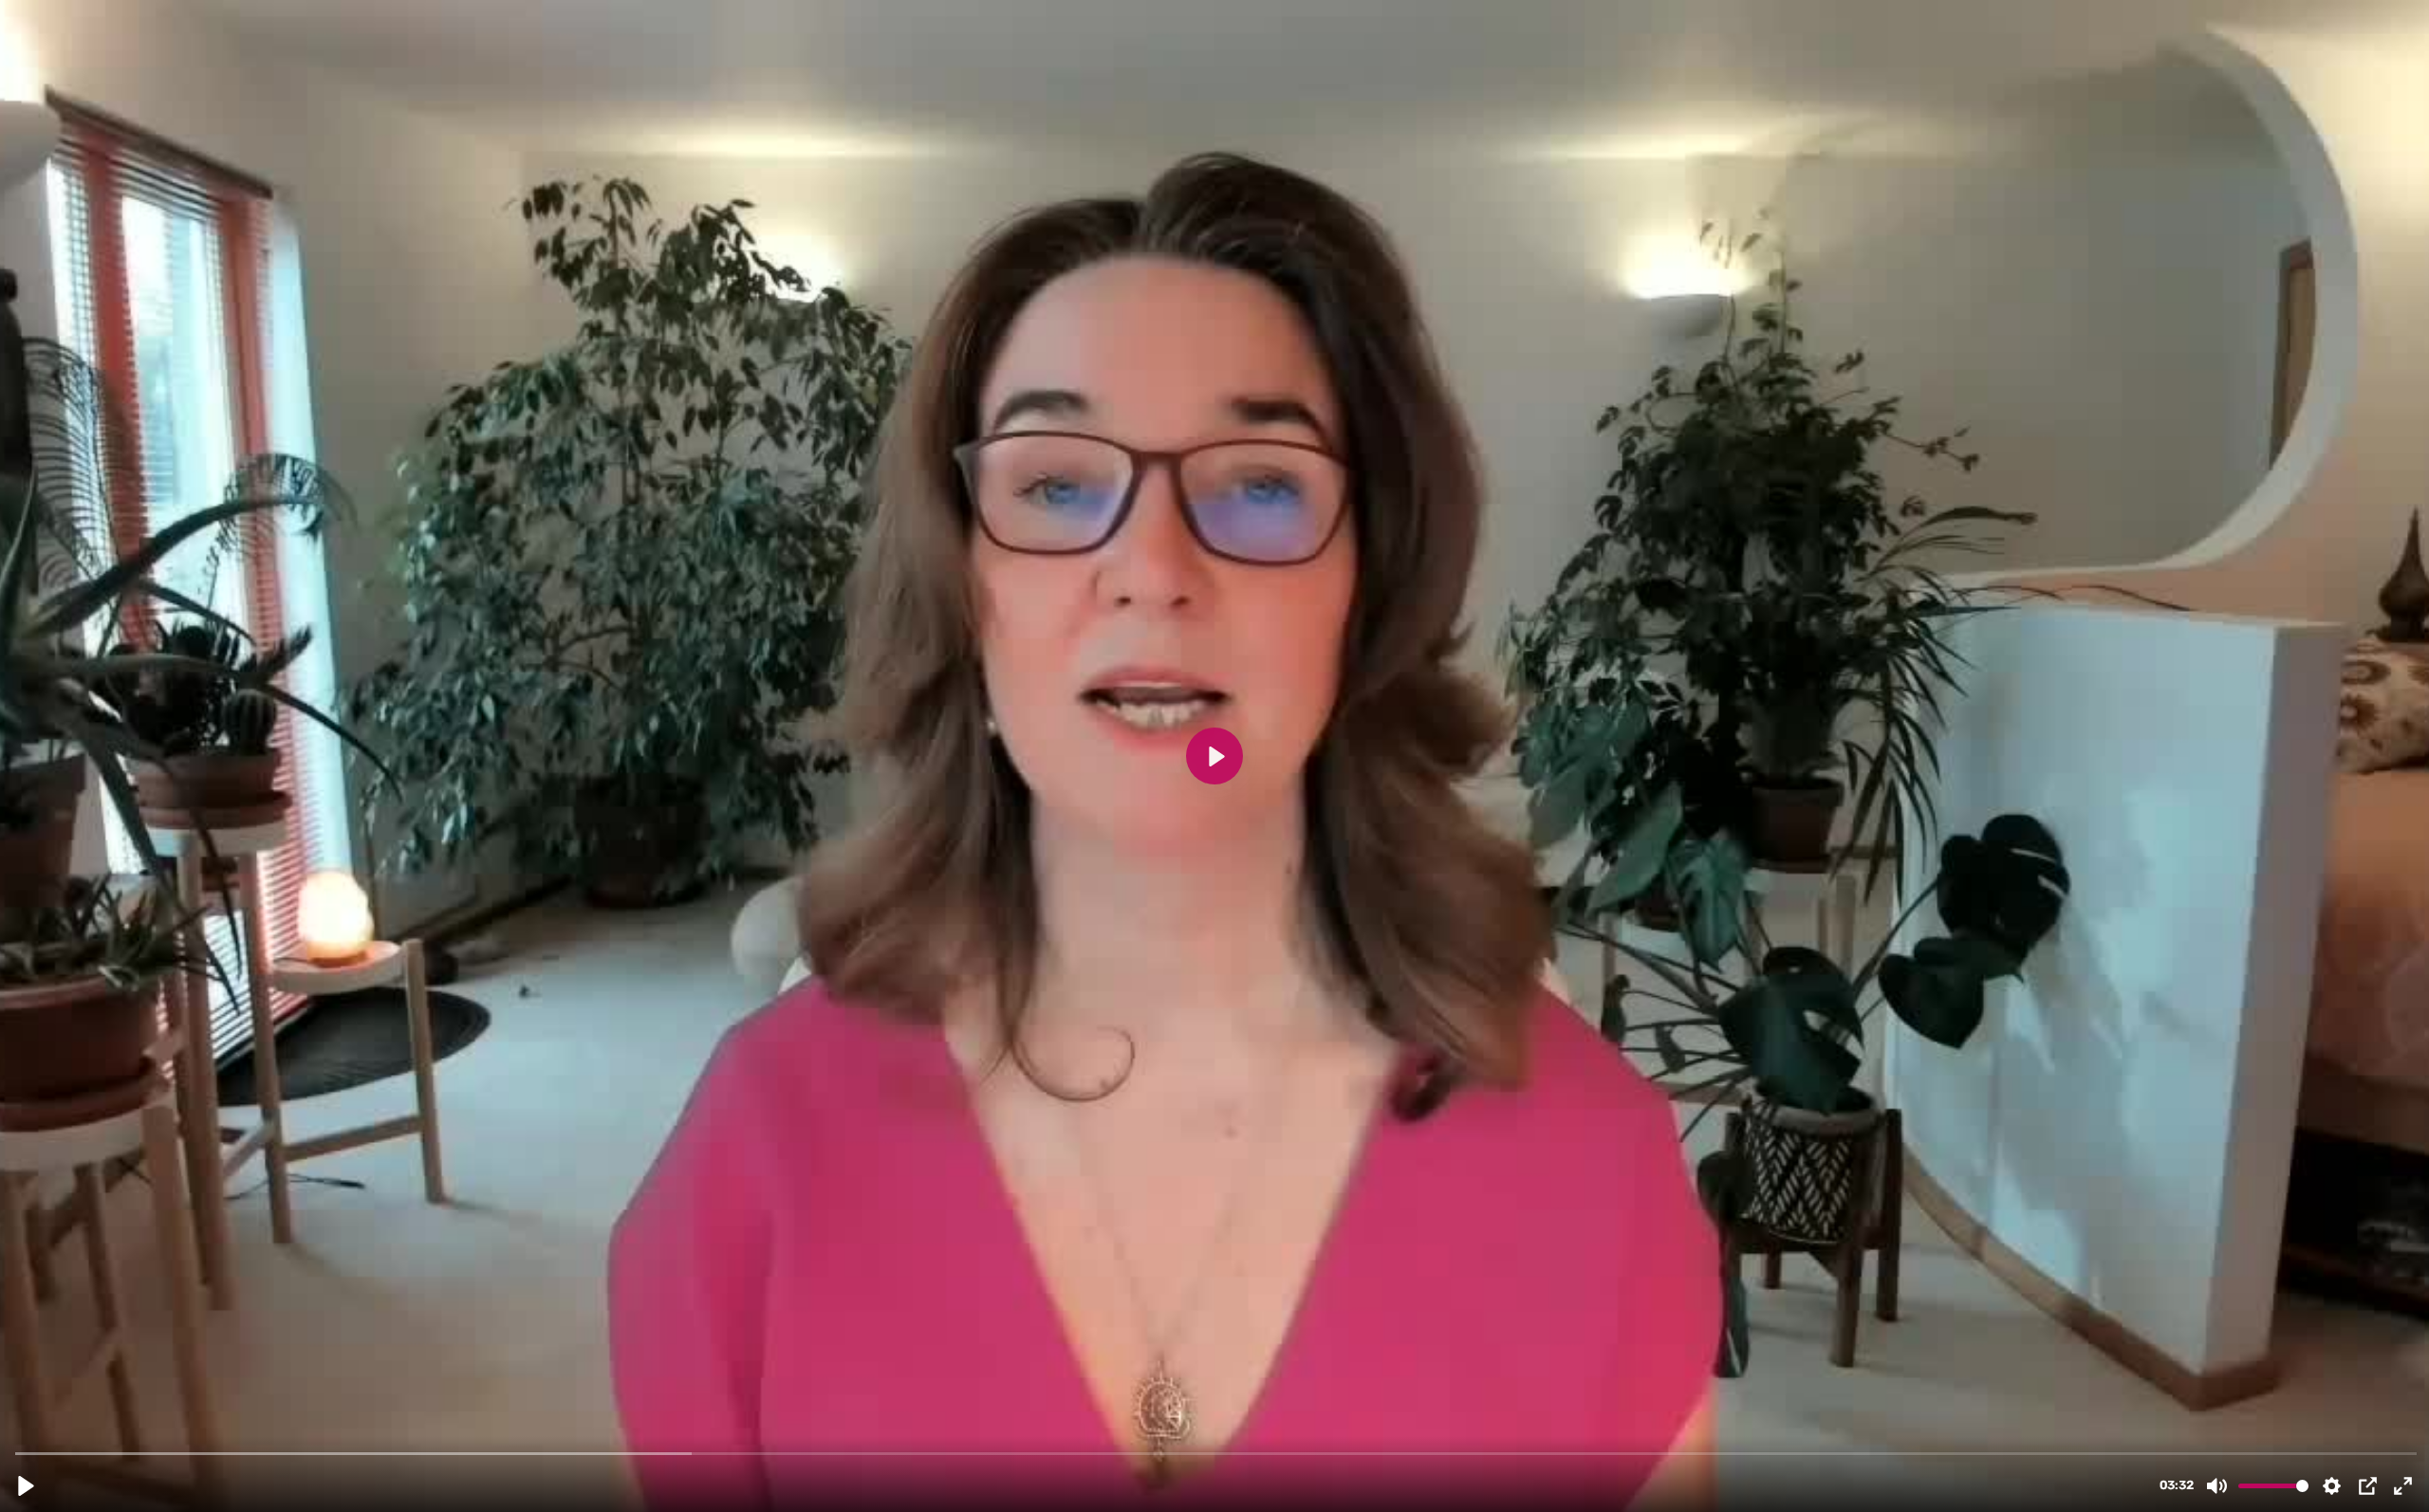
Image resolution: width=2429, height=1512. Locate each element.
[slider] (1216, 1453)
